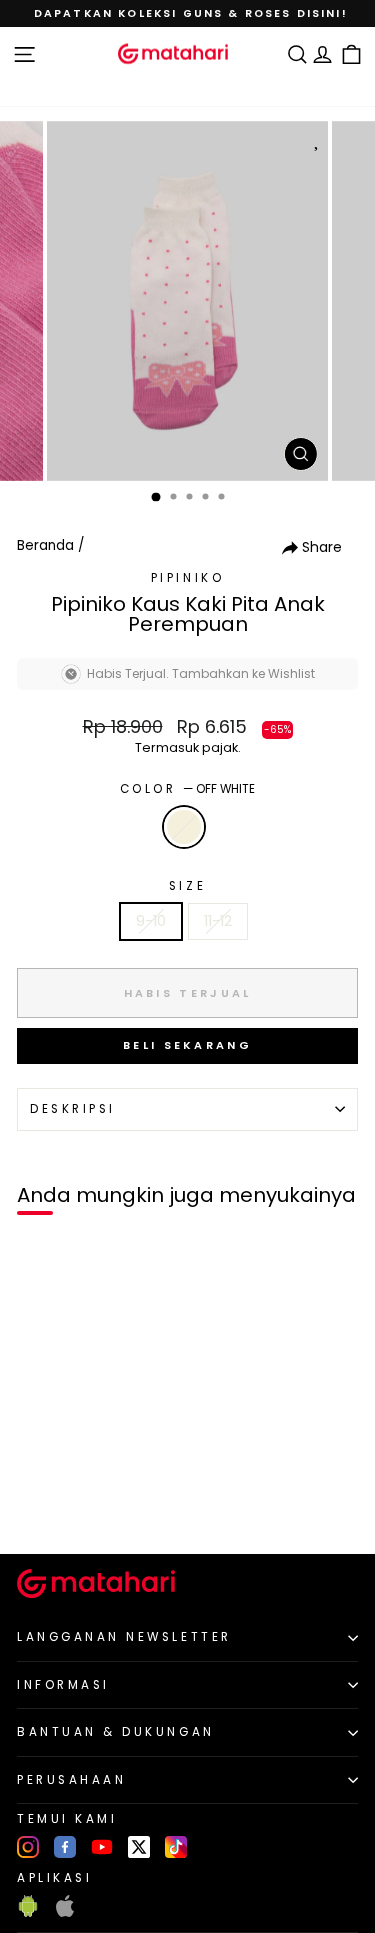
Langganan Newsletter (124, 1637)
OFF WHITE (184, 827)
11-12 (218, 921)
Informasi (63, 1685)
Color (187, 789)
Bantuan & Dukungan (116, 1732)
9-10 (151, 921)
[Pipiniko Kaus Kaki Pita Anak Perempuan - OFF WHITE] (38, 1505)
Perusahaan (71, 1780)
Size (187, 886)
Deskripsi (73, 1109)
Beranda (45, 545)
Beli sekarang (187, 1045)
